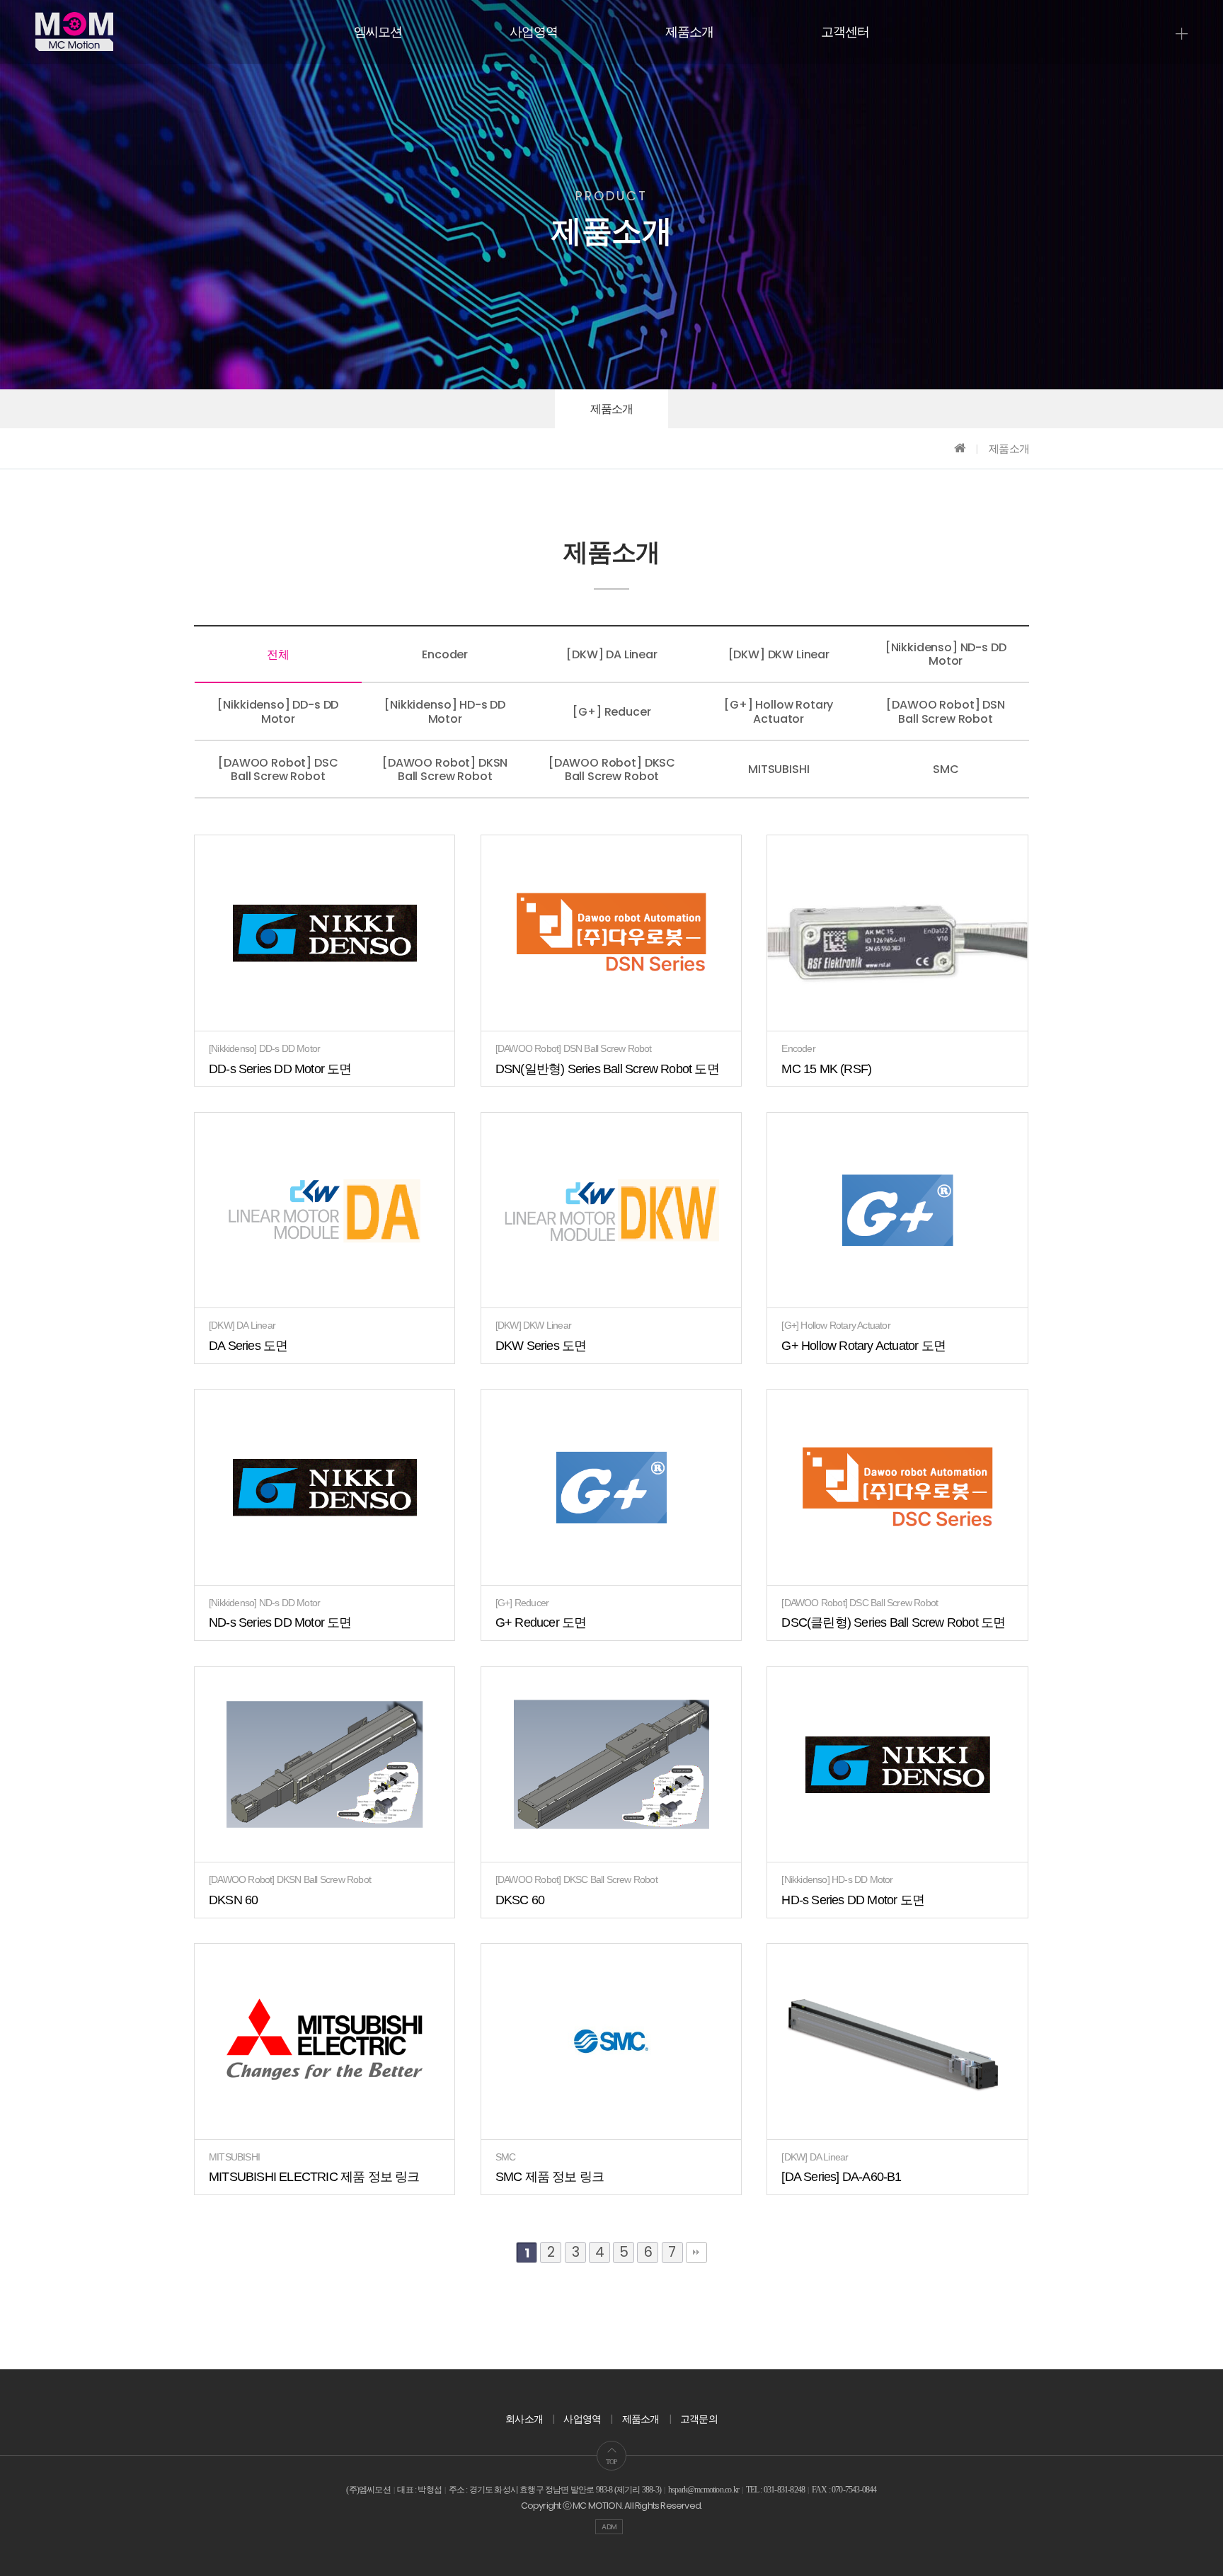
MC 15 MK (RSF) (826, 1069)
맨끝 (696, 2252)
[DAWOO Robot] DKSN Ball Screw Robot (445, 769)
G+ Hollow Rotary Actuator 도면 (863, 1346)
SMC (946, 769)
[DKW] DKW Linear (779, 654)
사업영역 (534, 32)
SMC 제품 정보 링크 (550, 2177)
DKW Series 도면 (541, 1346)
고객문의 (699, 2419)
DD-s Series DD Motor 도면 (280, 1069)
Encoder (445, 654)
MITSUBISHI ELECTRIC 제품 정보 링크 (314, 2177)
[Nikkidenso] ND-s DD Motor (946, 654)
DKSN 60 (233, 1900)
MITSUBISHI (779, 769)
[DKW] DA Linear (612, 654)
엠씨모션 (378, 32)
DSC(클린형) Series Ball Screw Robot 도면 (893, 1622)
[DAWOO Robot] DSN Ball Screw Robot (945, 711)
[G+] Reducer (611, 712)
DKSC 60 (520, 1900)
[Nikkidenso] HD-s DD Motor (445, 711)
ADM (609, 2527)
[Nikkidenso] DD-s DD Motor (278, 711)
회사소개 (524, 2419)
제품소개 (690, 32)
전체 (278, 654)
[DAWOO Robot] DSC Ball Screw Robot (278, 769)
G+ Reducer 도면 (541, 1622)
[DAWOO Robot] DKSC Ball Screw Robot (612, 769)
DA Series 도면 (248, 1346)
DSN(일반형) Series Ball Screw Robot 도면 (607, 1069)
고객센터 (845, 32)
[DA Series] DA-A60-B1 (841, 2177)
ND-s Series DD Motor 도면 (280, 1622)
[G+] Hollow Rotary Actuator (779, 711)
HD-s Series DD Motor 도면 (853, 1900)
